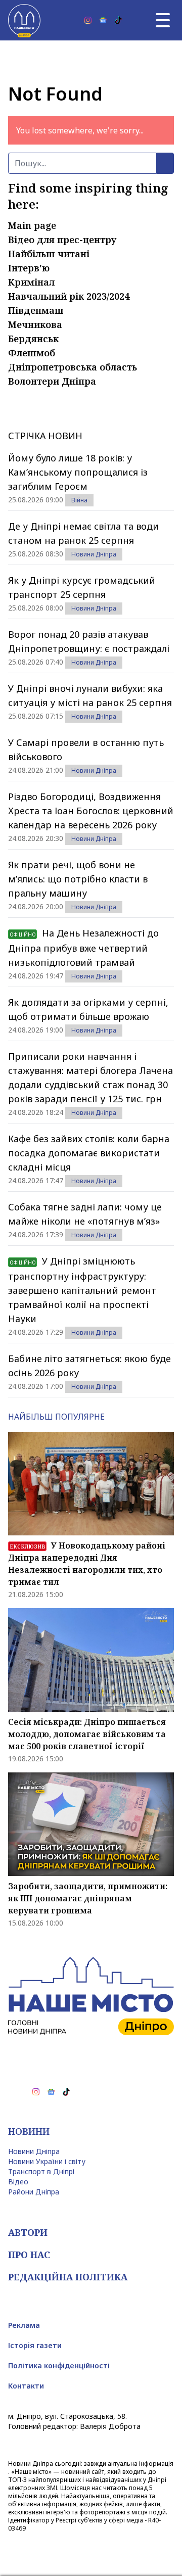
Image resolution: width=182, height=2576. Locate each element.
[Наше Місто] (24, 20)
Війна (79, 500)
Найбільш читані (49, 254)
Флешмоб (32, 353)
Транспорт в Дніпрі (41, 2171)
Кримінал (31, 282)
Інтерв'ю (29, 268)
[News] (103, 20)
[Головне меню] (163, 20)
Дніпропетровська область (73, 367)
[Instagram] (88, 20)
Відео (18, 2182)
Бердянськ (33, 339)
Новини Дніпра (94, 554)
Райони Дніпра (34, 2192)
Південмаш (36, 310)
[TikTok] (118, 20)
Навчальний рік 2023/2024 (69, 296)
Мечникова (35, 324)
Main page (32, 225)
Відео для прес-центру (62, 240)
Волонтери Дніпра (52, 381)
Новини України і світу (47, 2161)
